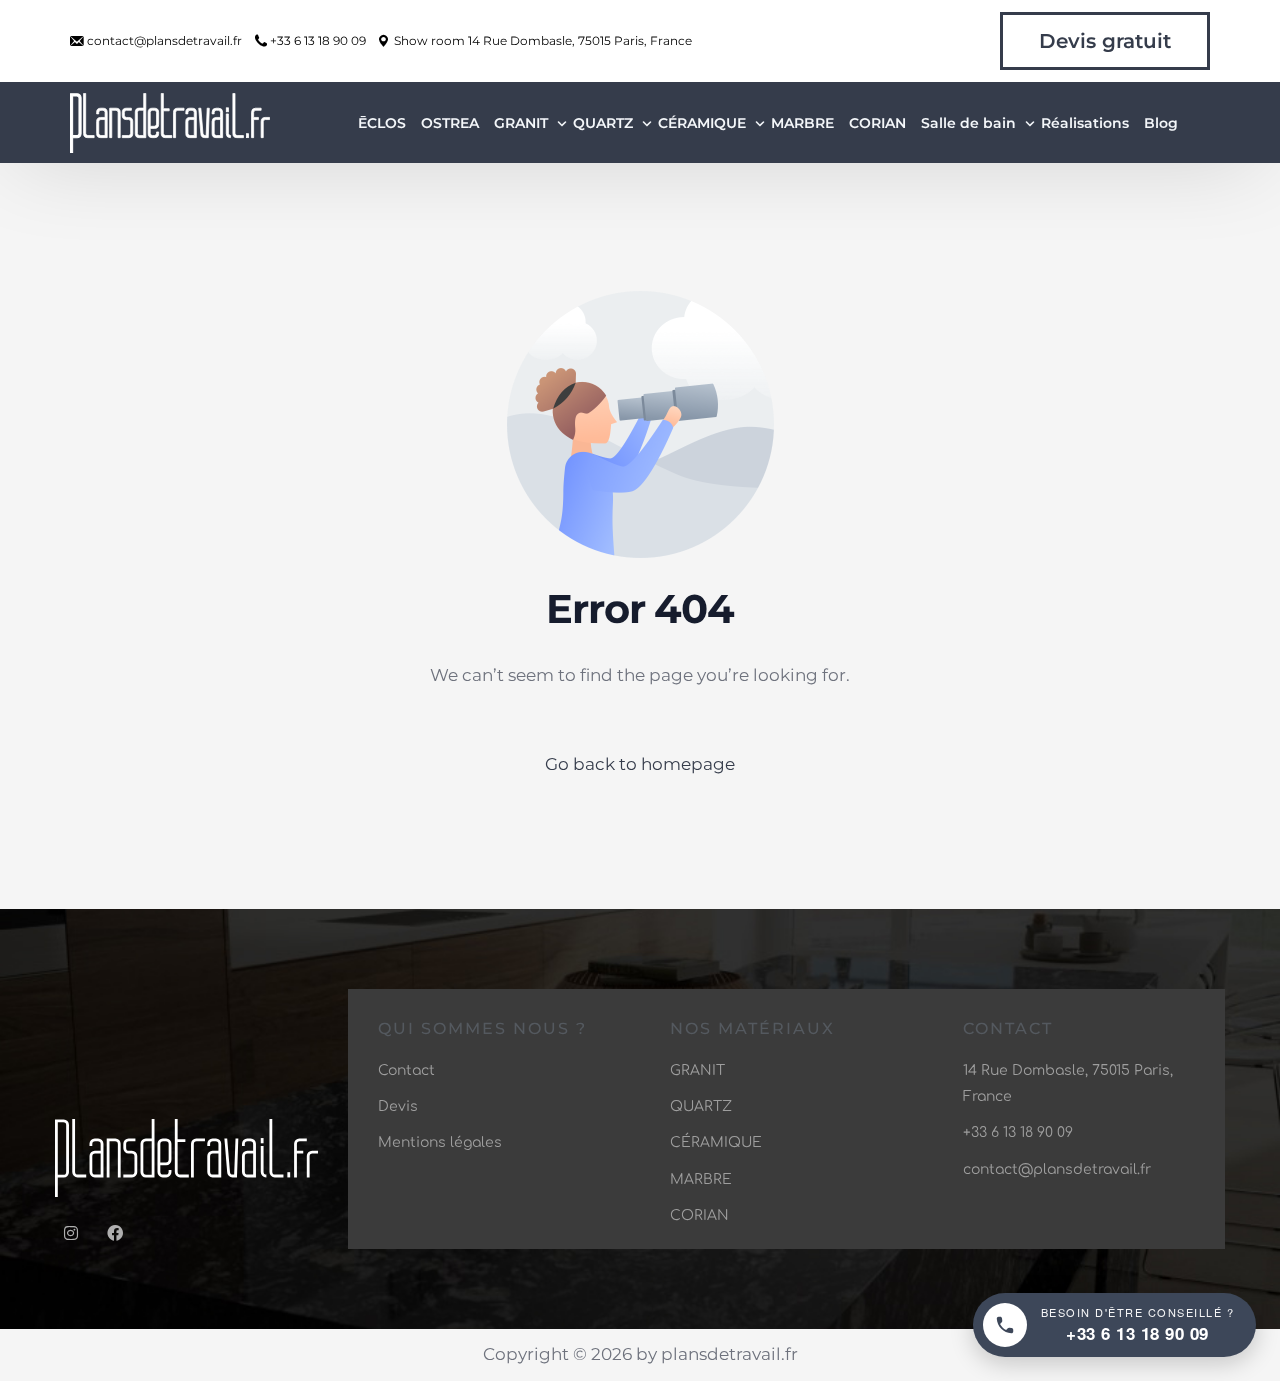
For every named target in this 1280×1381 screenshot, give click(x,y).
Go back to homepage (640, 764)
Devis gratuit (1105, 41)
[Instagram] (71, 1233)
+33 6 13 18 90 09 (318, 41)
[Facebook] (115, 1233)
